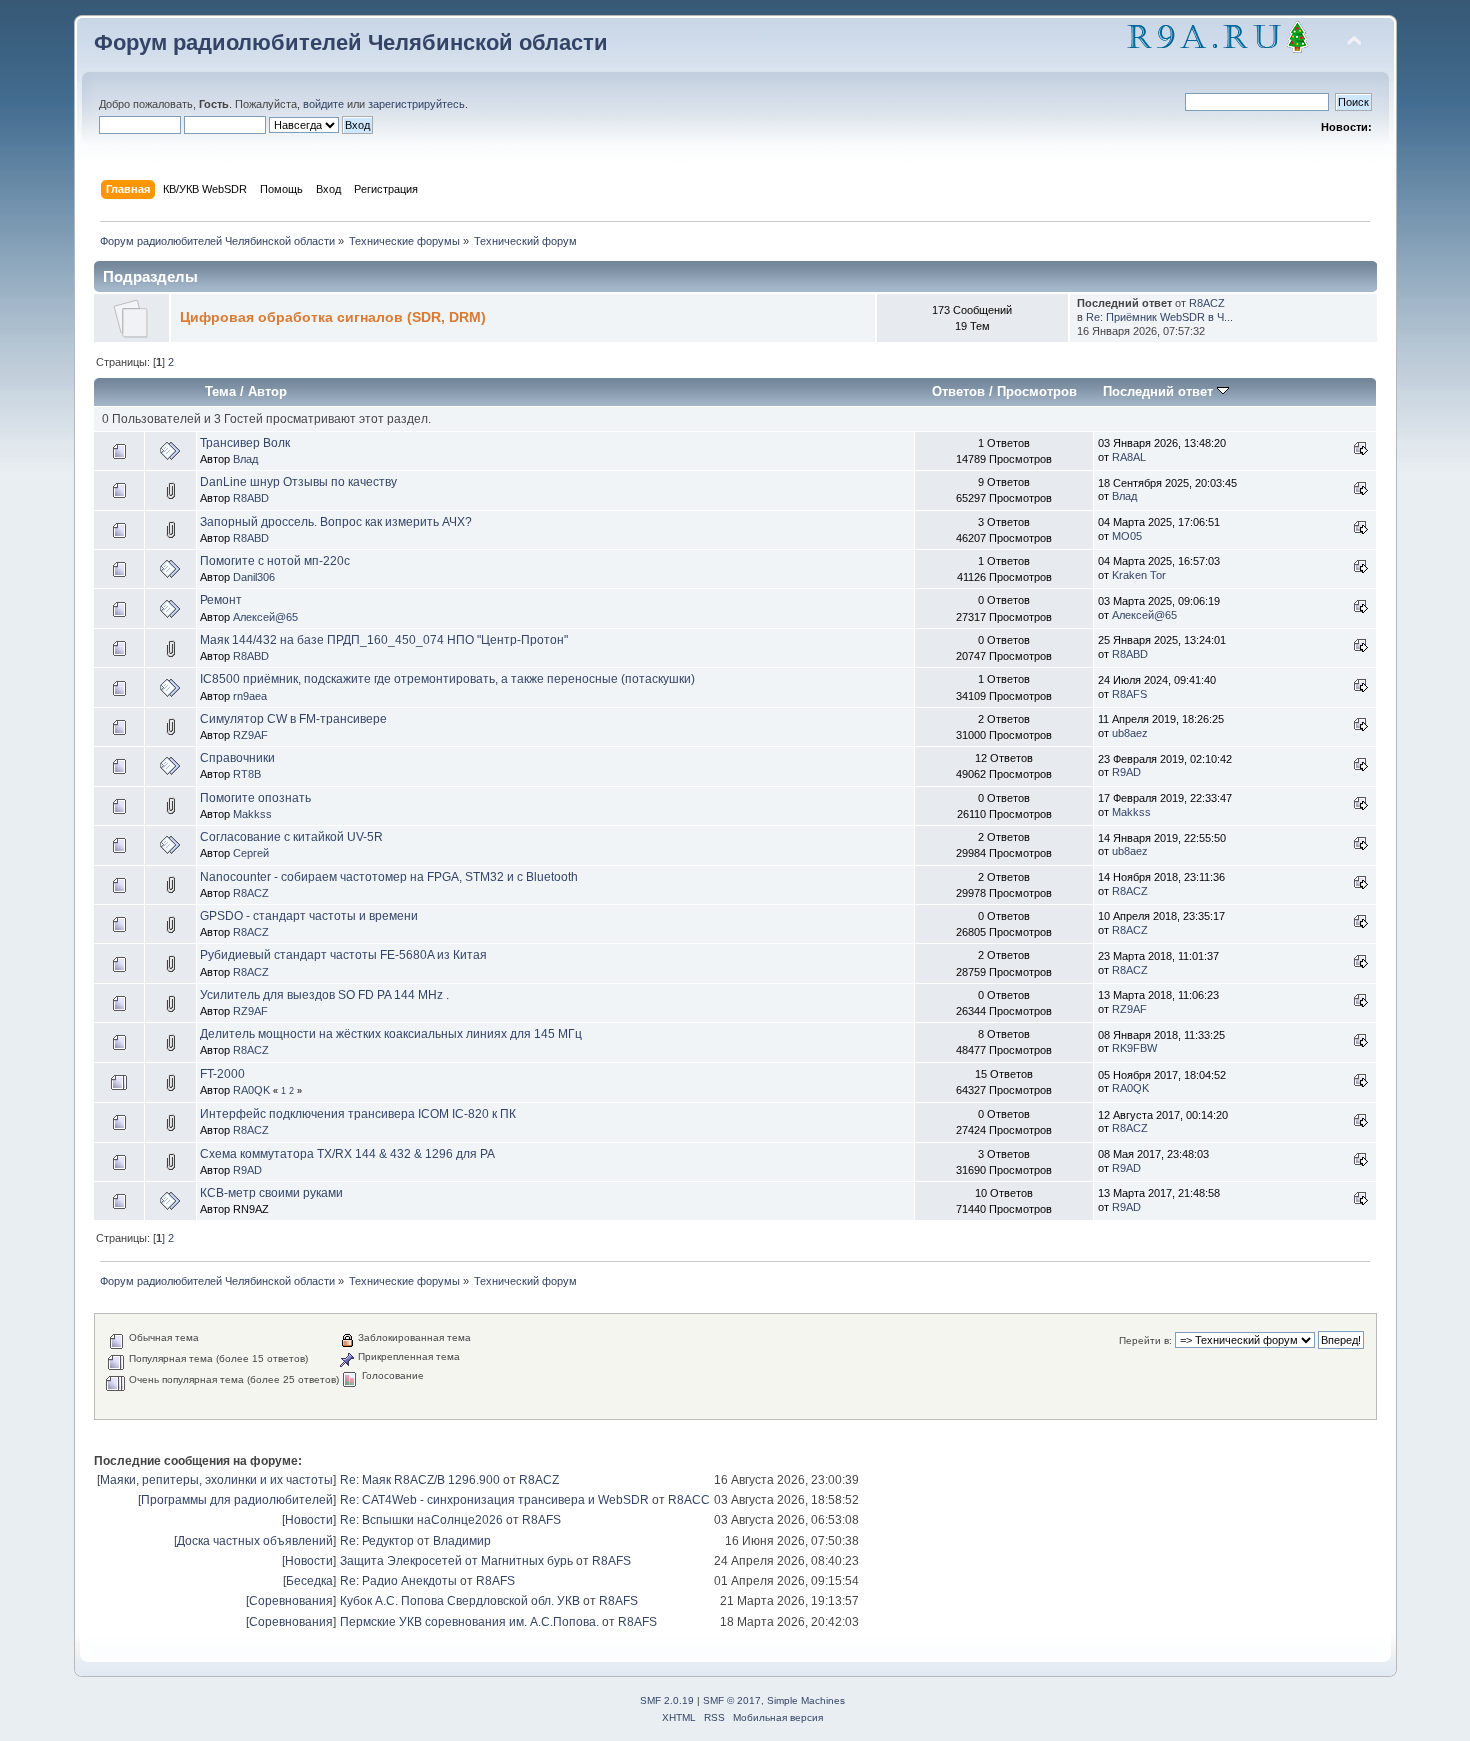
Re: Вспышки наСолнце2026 (421, 1520)
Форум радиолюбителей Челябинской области (351, 42)
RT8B (247, 774)
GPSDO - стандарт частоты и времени (309, 916)
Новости (309, 1520)
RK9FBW (1134, 1048)
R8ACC (689, 1500)
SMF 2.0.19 (667, 1700)
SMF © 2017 (732, 1700)
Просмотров (1037, 391)
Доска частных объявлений (255, 1541)
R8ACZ (1207, 303)
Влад (245, 459)
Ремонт (221, 600)
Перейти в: (1145, 1340)
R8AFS (1129, 694)
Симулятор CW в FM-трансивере (293, 719)
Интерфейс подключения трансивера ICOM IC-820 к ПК (358, 1114)
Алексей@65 (265, 617)
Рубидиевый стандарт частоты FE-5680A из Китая (343, 955)
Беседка (309, 1581)
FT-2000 (222, 1074)
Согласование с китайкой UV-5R (291, 837)
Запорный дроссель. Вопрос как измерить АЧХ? (336, 522)
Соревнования (291, 1601)
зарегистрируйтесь (416, 104)
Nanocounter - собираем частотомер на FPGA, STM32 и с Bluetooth (389, 877)
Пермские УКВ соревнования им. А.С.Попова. (469, 1622)
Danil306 (254, 577)
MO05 (1127, 536)
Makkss (252, 814)
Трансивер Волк (245, 443)
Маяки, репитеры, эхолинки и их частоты (216, 1480)
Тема (220, 391)
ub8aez (1130, 733)
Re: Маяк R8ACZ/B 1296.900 (420, 1480)
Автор (267, 391)
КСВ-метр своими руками (271, 1193)
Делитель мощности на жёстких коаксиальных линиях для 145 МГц (391, 1034)
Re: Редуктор (377, 1541)
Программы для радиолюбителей (237, 1500)
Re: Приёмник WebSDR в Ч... (1159, 317)
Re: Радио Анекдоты (398, 1581)
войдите (323, 104)
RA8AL (1129, 457)
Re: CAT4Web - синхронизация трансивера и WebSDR (494, 1500)
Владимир (462, 1541)
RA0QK (251, 1090)
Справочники (237, 758)
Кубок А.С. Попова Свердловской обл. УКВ (460, 1601)
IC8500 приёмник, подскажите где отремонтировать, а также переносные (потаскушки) (447, 679)
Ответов (958, 391)
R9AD (1126, 772)
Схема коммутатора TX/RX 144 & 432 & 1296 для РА (347, 1154)
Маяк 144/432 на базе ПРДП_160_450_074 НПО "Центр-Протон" (384, 640)
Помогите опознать (255, 798)
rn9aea (250, 696)
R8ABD (251, 498)
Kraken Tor (1139, 575)
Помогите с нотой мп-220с (275, 561)
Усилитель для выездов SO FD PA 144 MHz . (324, 995)
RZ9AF (250, 735)
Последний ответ (1160, 391)
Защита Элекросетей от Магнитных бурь (456, 1561)
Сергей (251, 853)
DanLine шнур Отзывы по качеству (298, 482)
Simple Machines (806, 1700)
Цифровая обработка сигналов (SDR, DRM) (333, 317)
